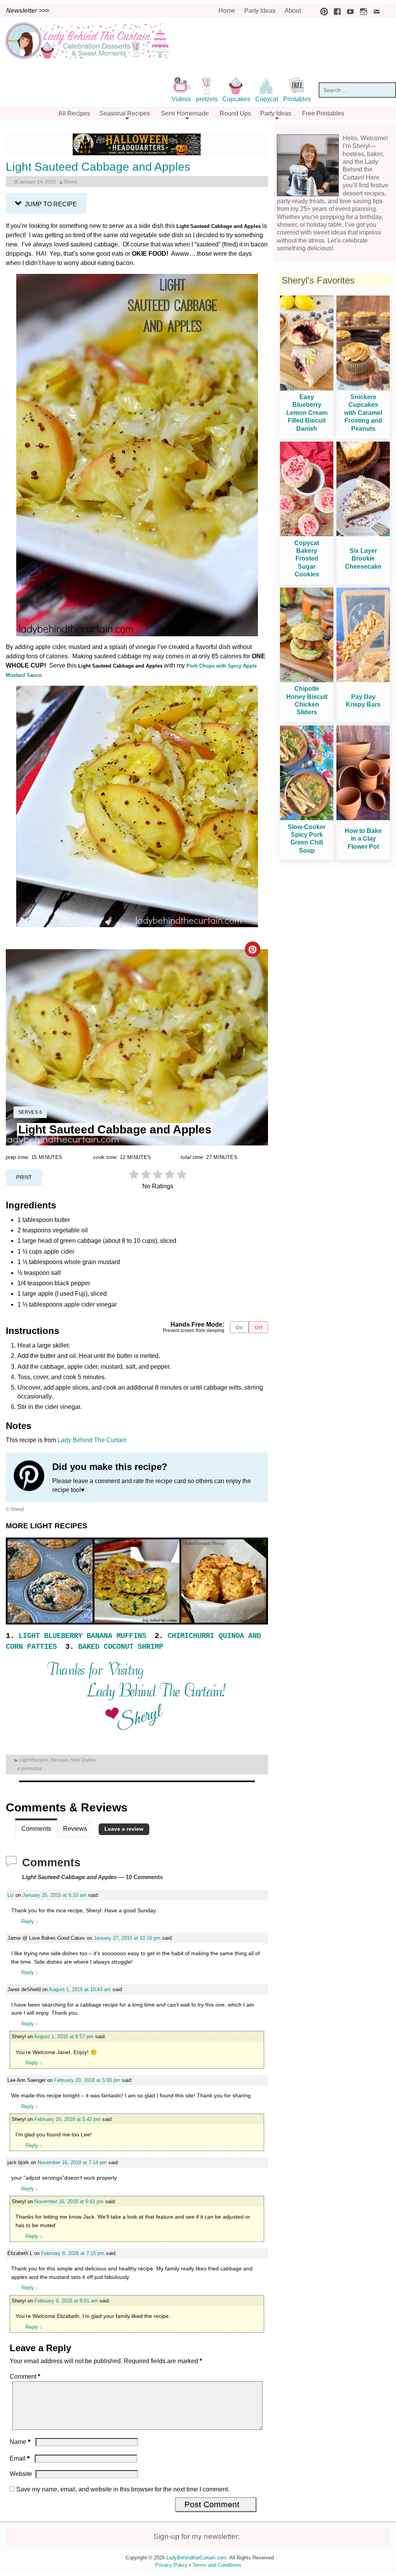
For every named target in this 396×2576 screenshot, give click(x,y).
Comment (25, 2376)
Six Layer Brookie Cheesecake (363, 559)
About (293, 11)
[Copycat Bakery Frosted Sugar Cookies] (307, 534)
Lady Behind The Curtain (92, 1440)
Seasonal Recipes (125, 113)
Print (24, 1177)
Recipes (59, 1760)
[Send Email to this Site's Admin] (375, 11)
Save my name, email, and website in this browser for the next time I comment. (123, 2489)
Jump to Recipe (50, 204)
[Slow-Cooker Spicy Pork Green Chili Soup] (307, 818)
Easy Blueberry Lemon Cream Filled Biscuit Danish (307, 413)
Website (21, 2474)
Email (20, 2458)
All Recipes (74, 113)
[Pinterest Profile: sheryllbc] (33, 1477)
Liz (11, 1895)
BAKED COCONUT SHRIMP (121, 1647)
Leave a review (124, 1829)
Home (227, 11)
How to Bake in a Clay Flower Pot (363, 839)
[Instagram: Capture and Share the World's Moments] (362, 11)
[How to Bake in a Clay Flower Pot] (363, 818)
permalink (32, 1768)
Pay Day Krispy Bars (363, 701)
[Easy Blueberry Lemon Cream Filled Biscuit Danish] (307, 388)
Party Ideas (260, 11)
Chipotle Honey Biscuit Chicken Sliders (307, 700)
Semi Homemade (185, 113)
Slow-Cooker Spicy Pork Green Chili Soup (307, 839)
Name (20, 2442)
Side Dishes (83, 1760)
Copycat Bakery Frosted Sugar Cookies (307, 559)
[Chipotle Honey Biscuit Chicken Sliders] (307, 680)
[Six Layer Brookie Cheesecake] (363, 534)
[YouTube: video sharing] (348, 11)
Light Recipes (34, 1760)
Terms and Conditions (217, 2565)
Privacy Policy (171, 2565)
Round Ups (235, 113)
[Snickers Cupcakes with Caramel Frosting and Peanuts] (363, 388)
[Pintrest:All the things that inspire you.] (322, 11)
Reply (30, 1921)
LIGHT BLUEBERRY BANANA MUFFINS (82, 1636)
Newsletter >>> (28, 11)
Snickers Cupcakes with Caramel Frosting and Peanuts (363, 413)
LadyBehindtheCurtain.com (196, 2558)
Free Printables (323, 113)
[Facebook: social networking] (335, 11)
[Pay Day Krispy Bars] (363, 680)
